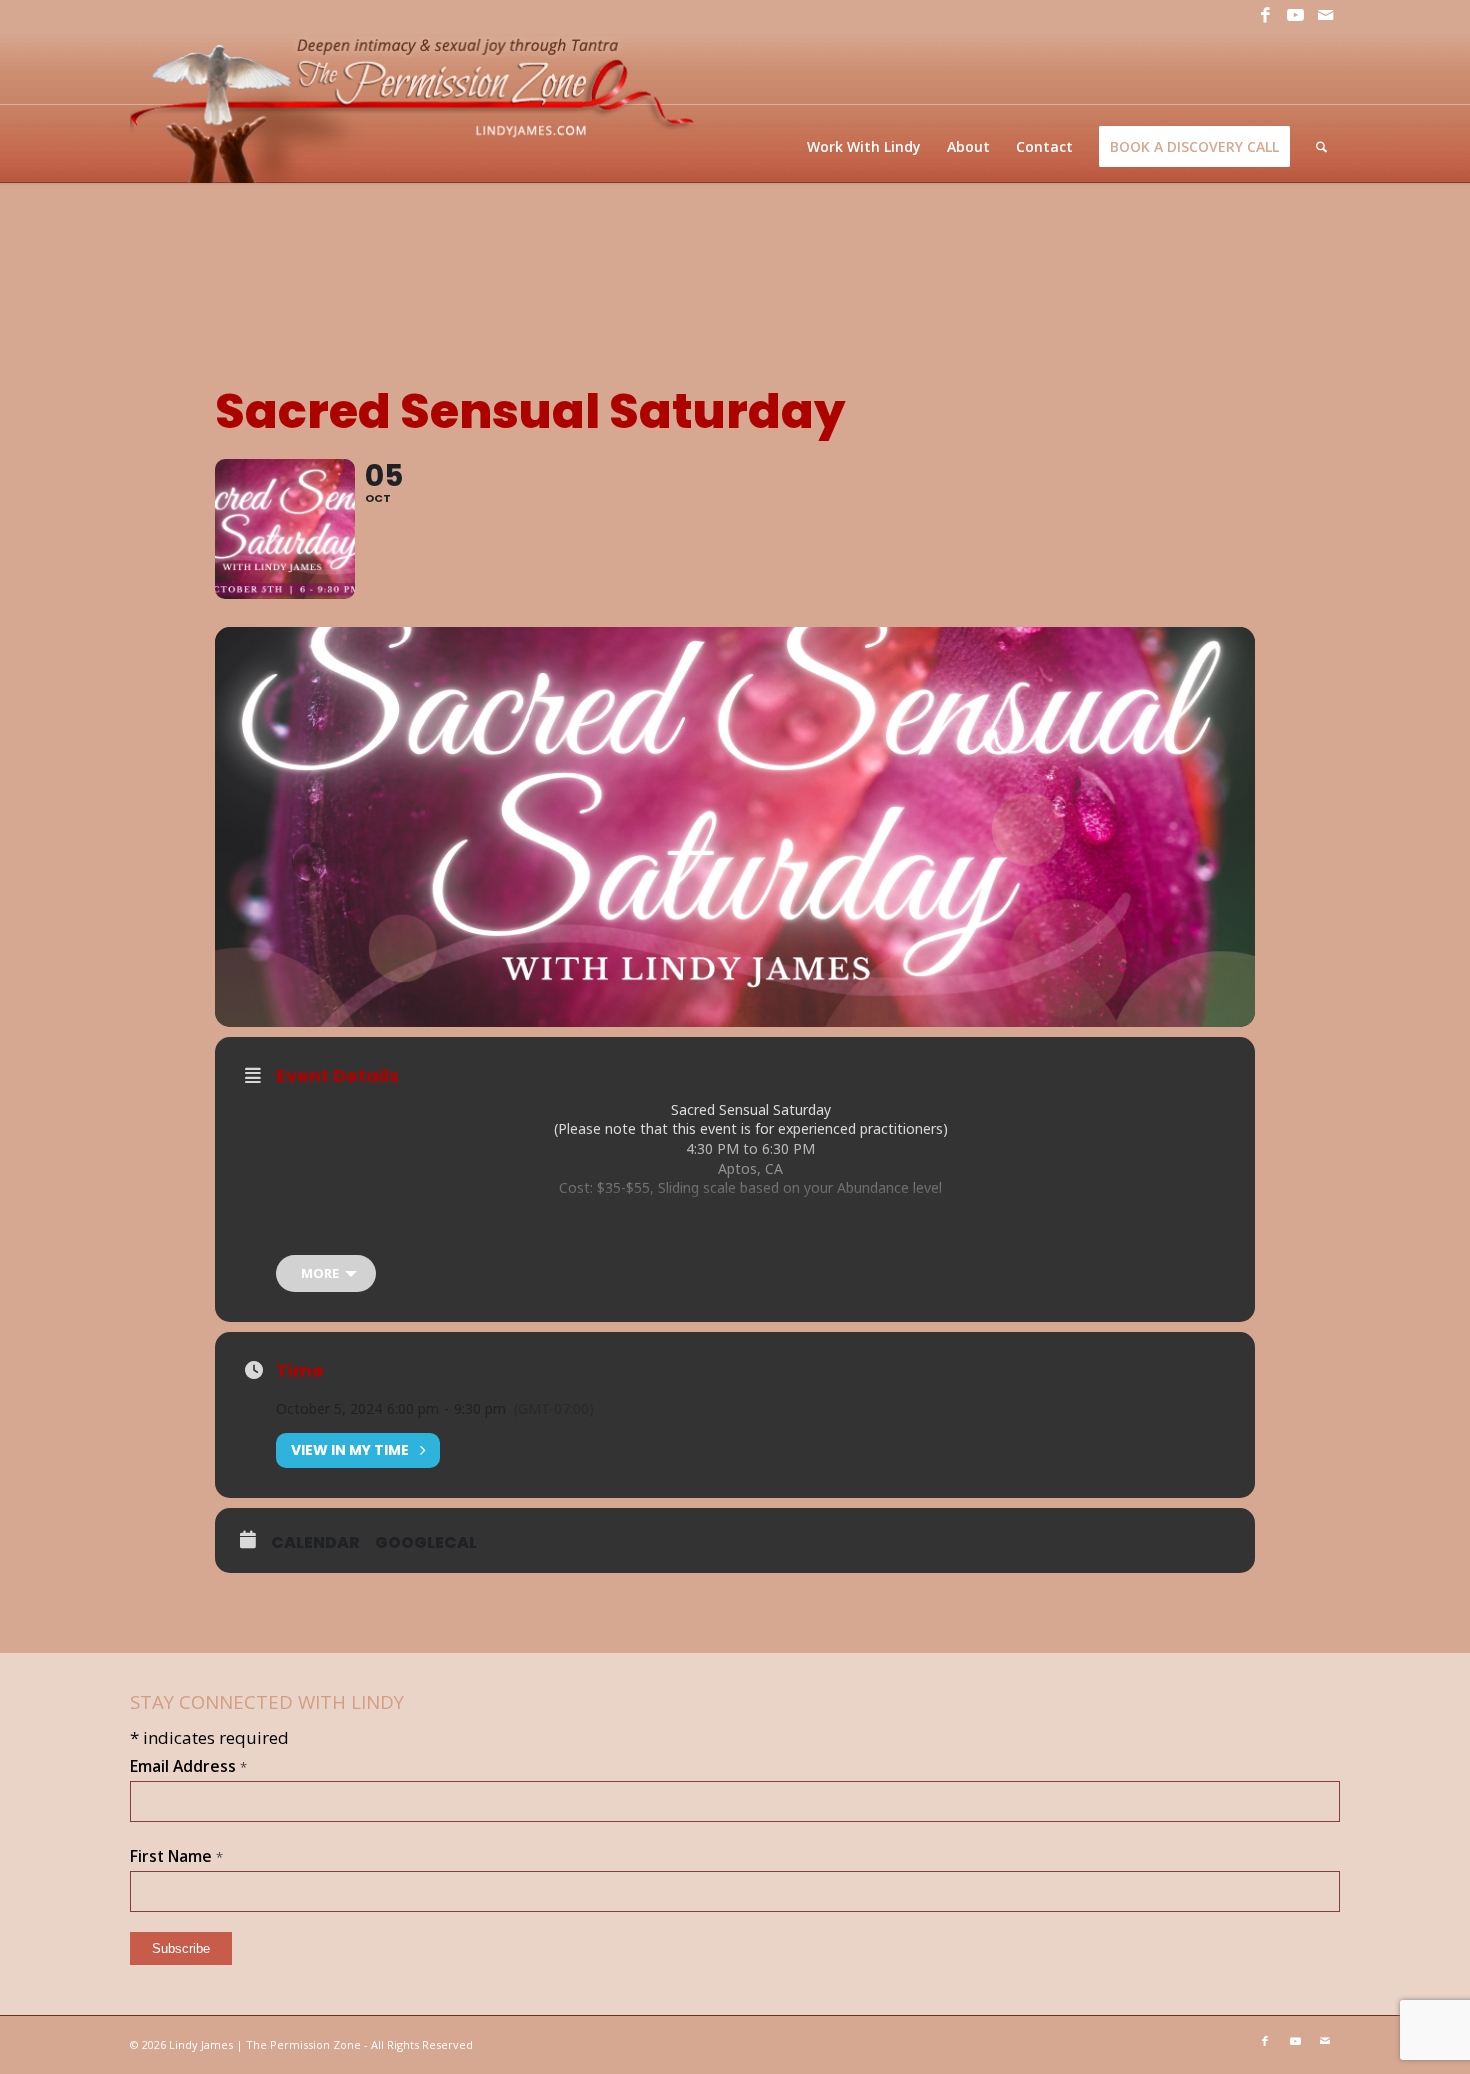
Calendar (315, 1543)
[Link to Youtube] (1295, 15)
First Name (176, 1856)
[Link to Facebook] (1265, 15)
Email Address (188, 1766)
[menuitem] (864, 146)
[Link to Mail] (1325, 15)
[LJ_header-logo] (416, 106)
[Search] (1321, 146)
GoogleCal (426, 1543)
